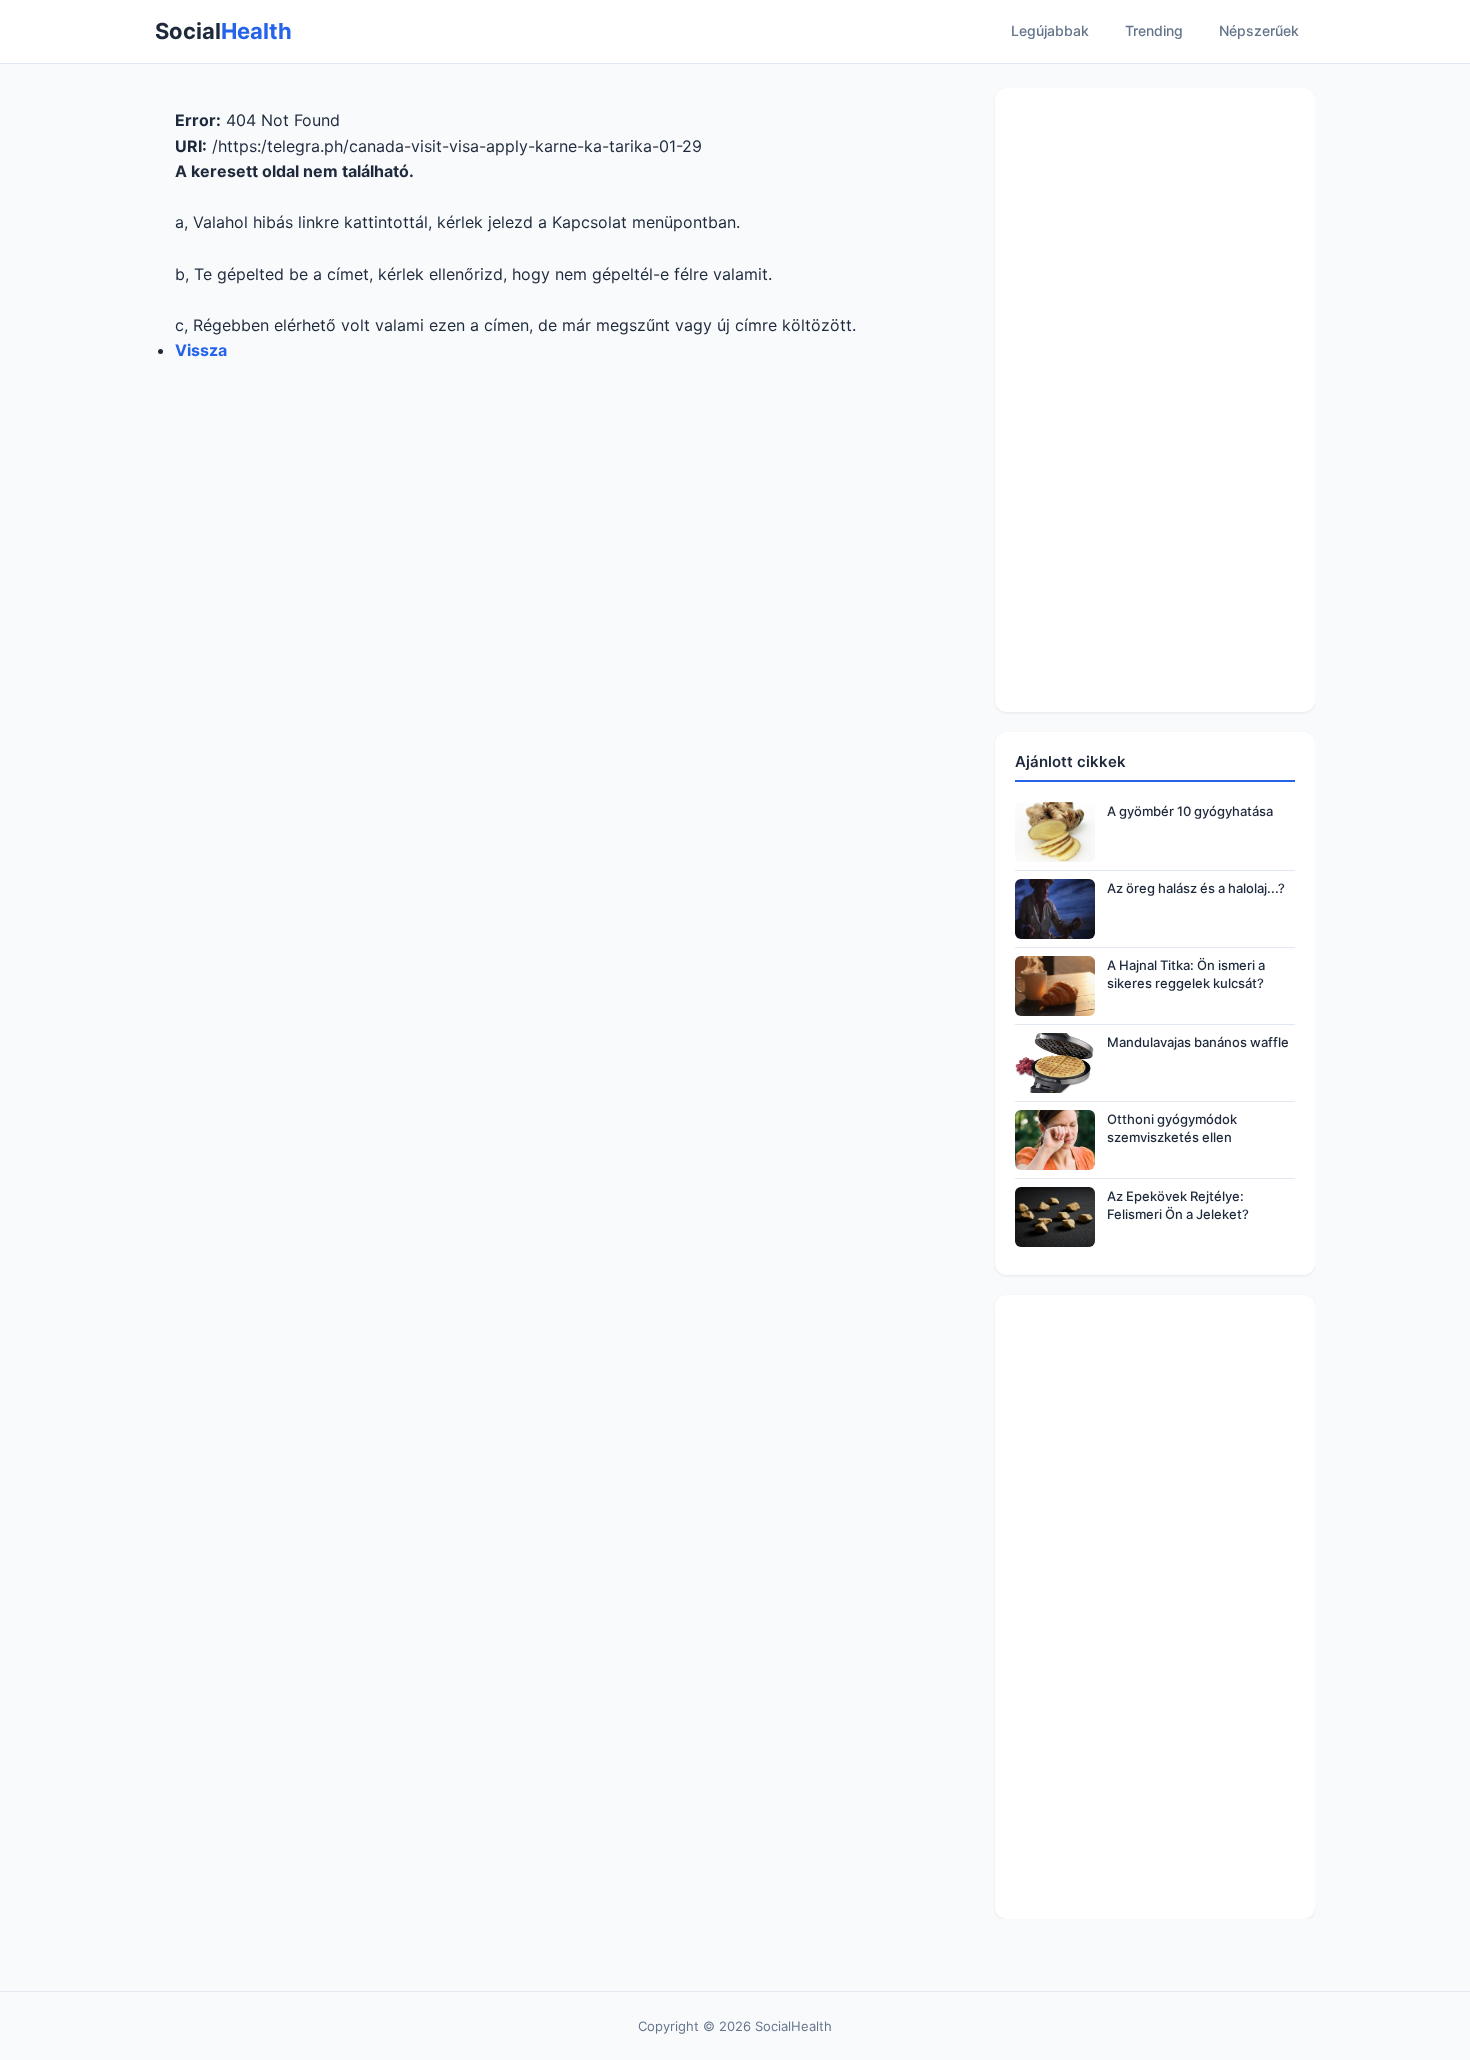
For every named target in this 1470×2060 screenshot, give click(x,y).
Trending (1154, 30)
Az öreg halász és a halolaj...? (1196, 888)
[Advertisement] (1155, 400)
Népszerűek (1259, 30)
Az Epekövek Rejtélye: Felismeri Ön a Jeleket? (1178, 1205)
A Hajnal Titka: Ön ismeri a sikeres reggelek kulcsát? (1186, 974)
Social (223, 31)
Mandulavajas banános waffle (1198, 1042)
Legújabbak (1050, 30)
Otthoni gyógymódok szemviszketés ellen (1172, 1128)
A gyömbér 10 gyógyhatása (1190, 811)
